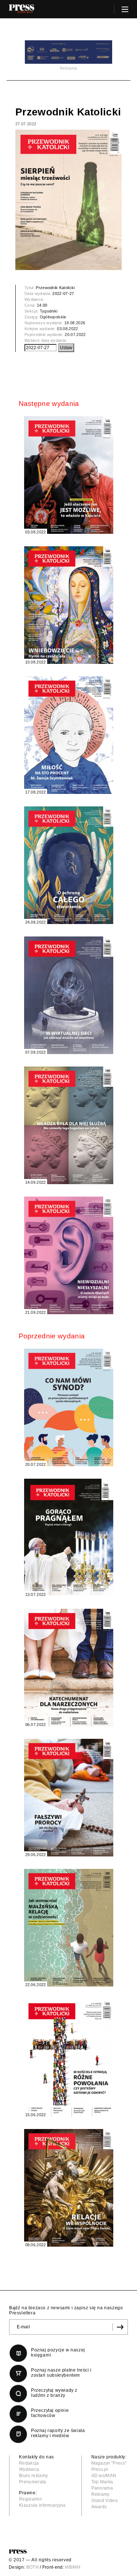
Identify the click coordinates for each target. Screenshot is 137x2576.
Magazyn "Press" (109, 2463)
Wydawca (29, 2469)
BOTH (33, 2567)
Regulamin (31, 2499)
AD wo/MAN (104, 2476)
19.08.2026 (75, 323)
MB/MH (73, 2567)
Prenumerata (33, 2482)
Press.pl (100, 2469)
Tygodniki (49, 311)
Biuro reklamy (33, 2476)
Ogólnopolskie (53, 317)
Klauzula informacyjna (42, 2505)
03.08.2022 (67, 329)
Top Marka (102, 2482)
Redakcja (29, 2463)
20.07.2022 (75, 335)
